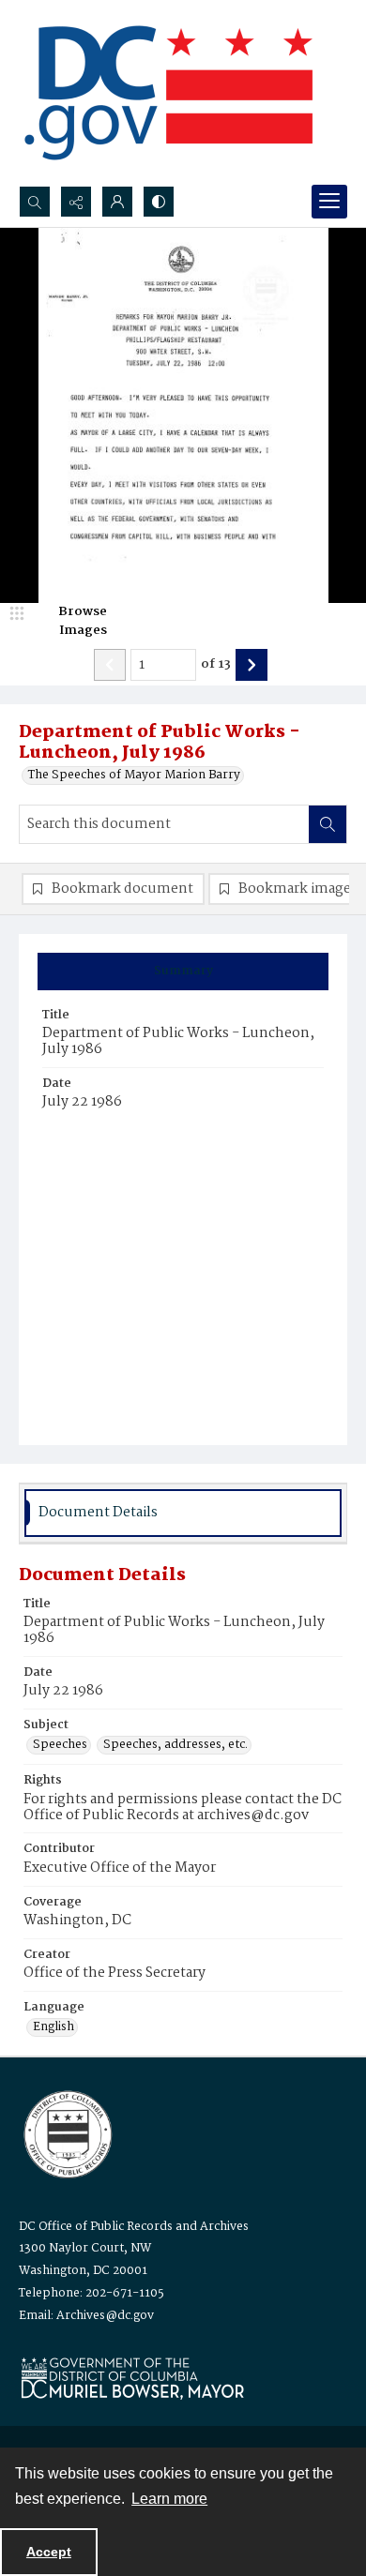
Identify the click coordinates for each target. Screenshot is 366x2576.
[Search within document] (328, 824)
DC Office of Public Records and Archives (134, 2227)
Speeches (60, 1745)
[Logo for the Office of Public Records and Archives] (66, 2132)
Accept (49, 2552)
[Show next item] (252, 665)
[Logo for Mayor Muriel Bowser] (132, 2378)
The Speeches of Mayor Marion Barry (134, 776)
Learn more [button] (169, 2499)
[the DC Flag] (169, 93)
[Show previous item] (110, 665)
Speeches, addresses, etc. (175, 1745)
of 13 (216, 665)
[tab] (183, 972)
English (53, 2027)
